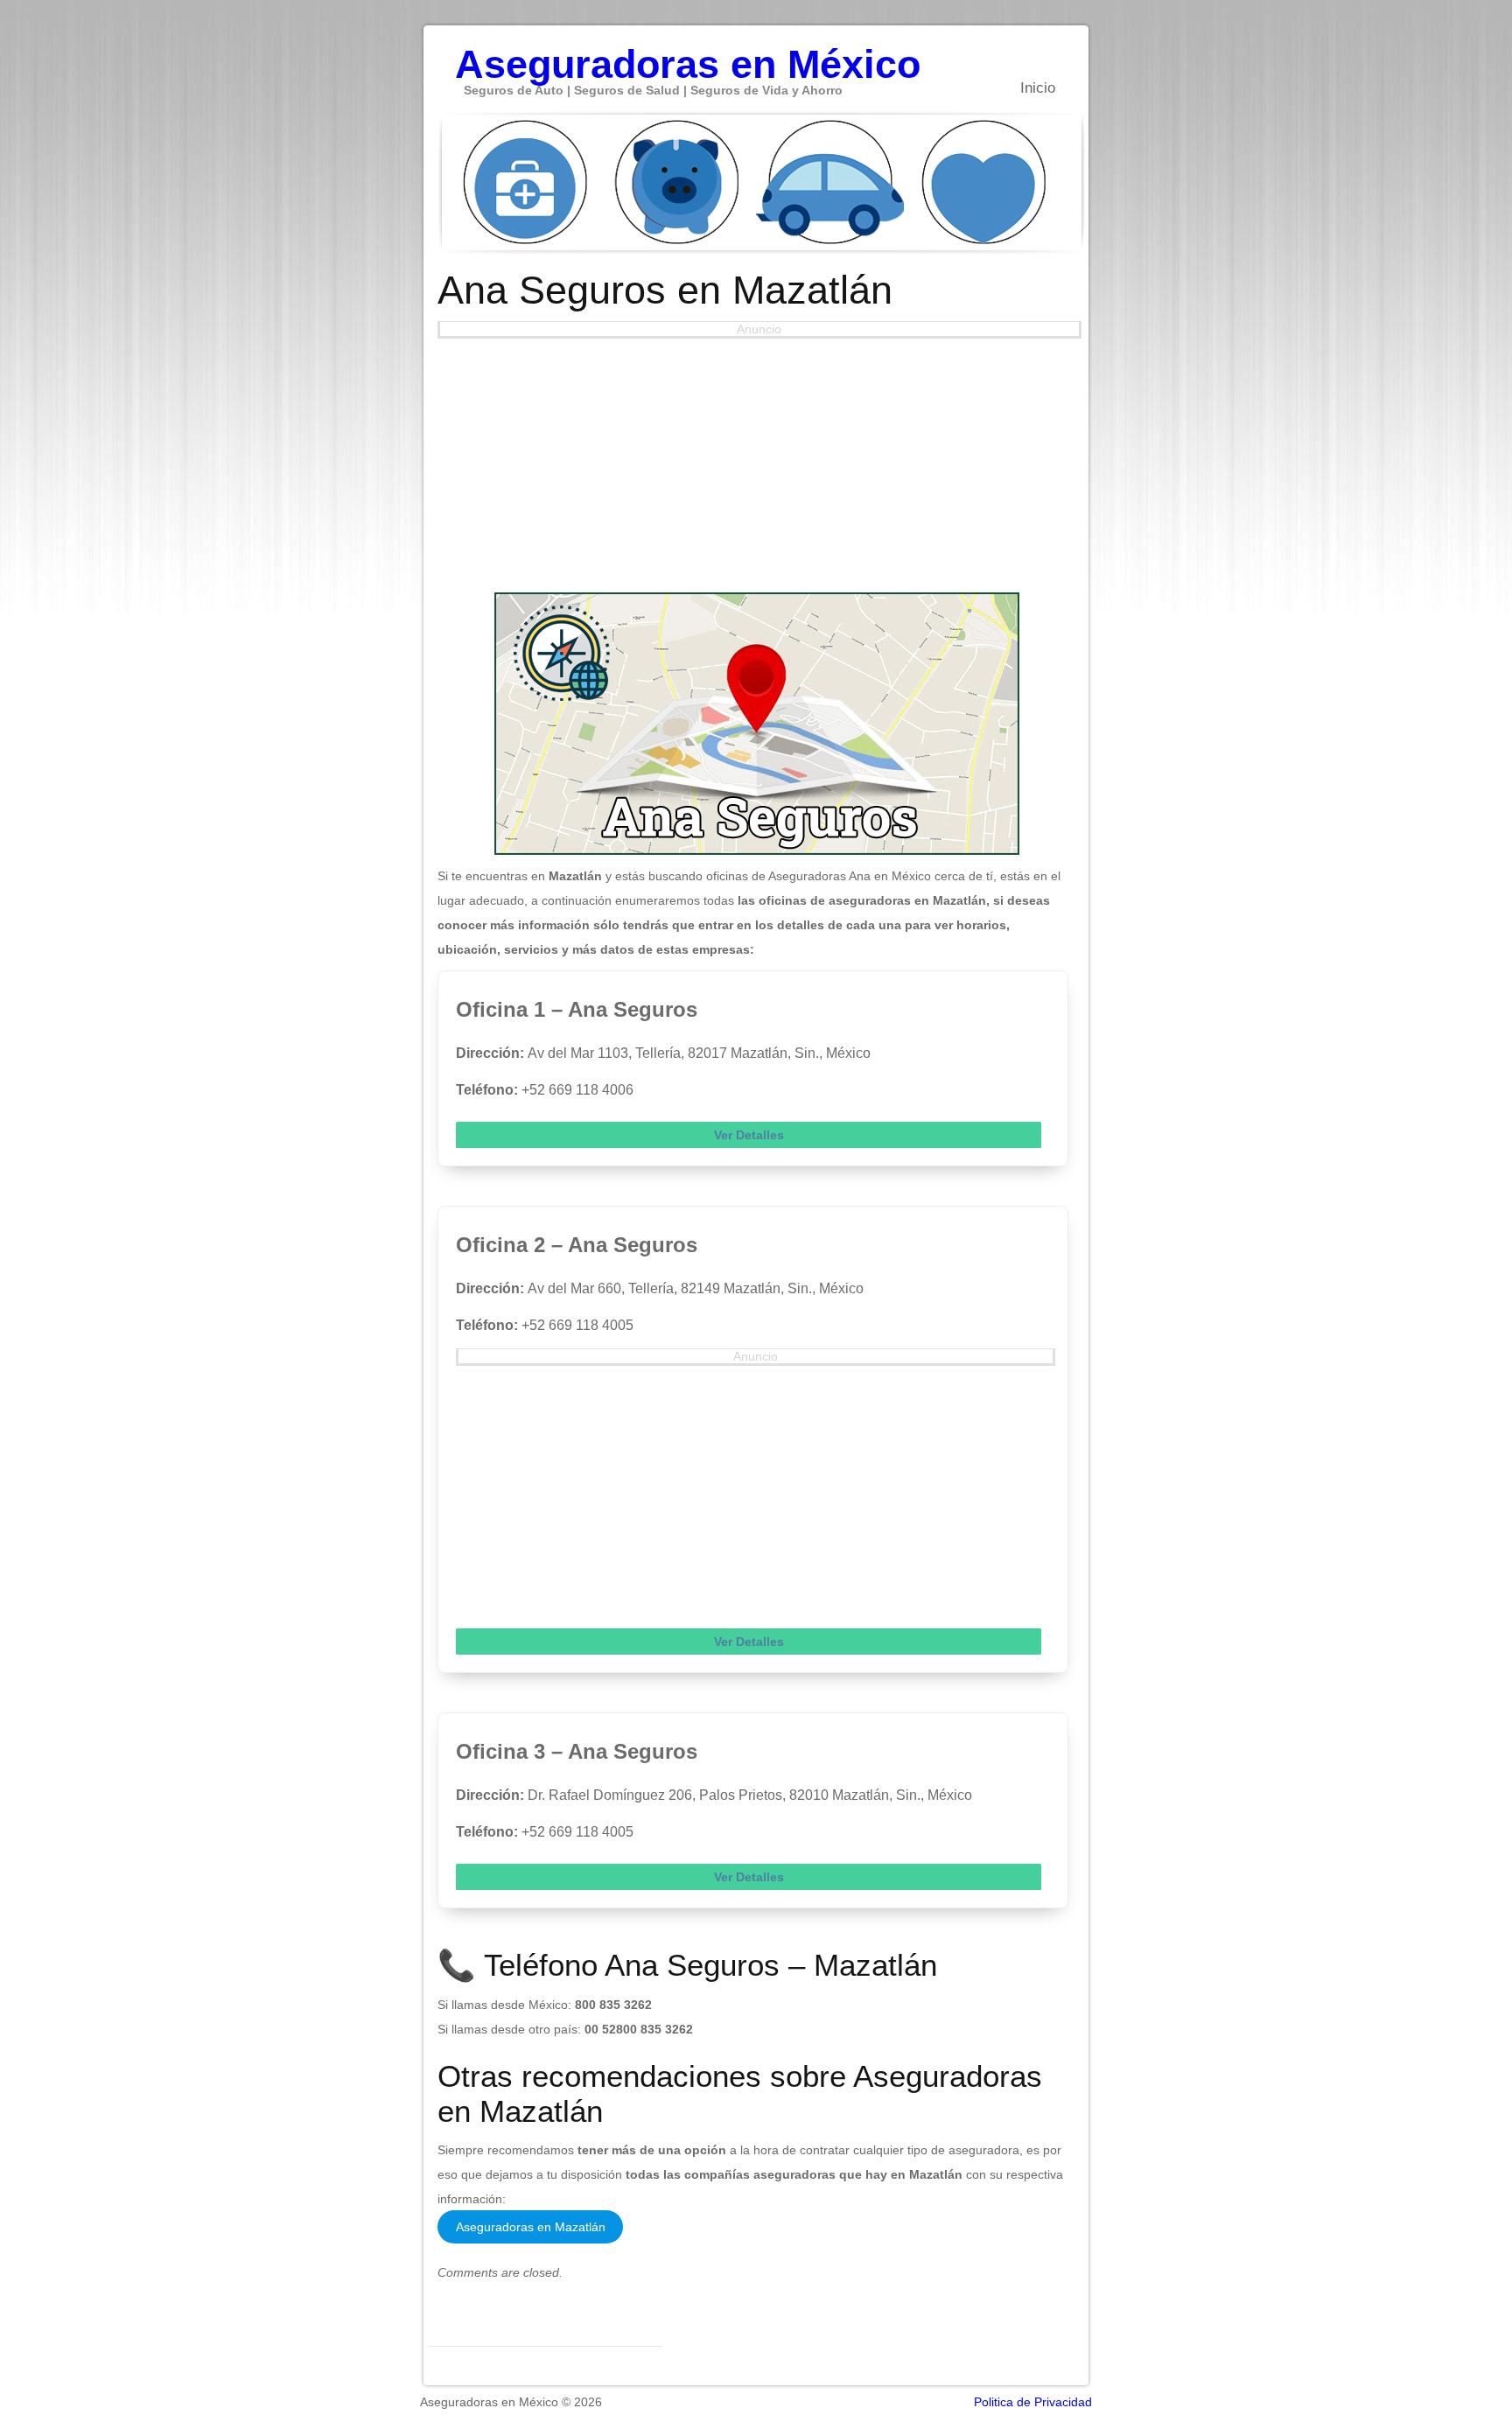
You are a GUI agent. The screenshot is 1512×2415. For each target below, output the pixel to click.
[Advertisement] (757, 461)
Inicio (1038, 88)
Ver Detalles (749, 1135)
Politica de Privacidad (1033, 2402)
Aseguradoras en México (688, 55)
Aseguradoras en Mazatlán (531, 2227)
